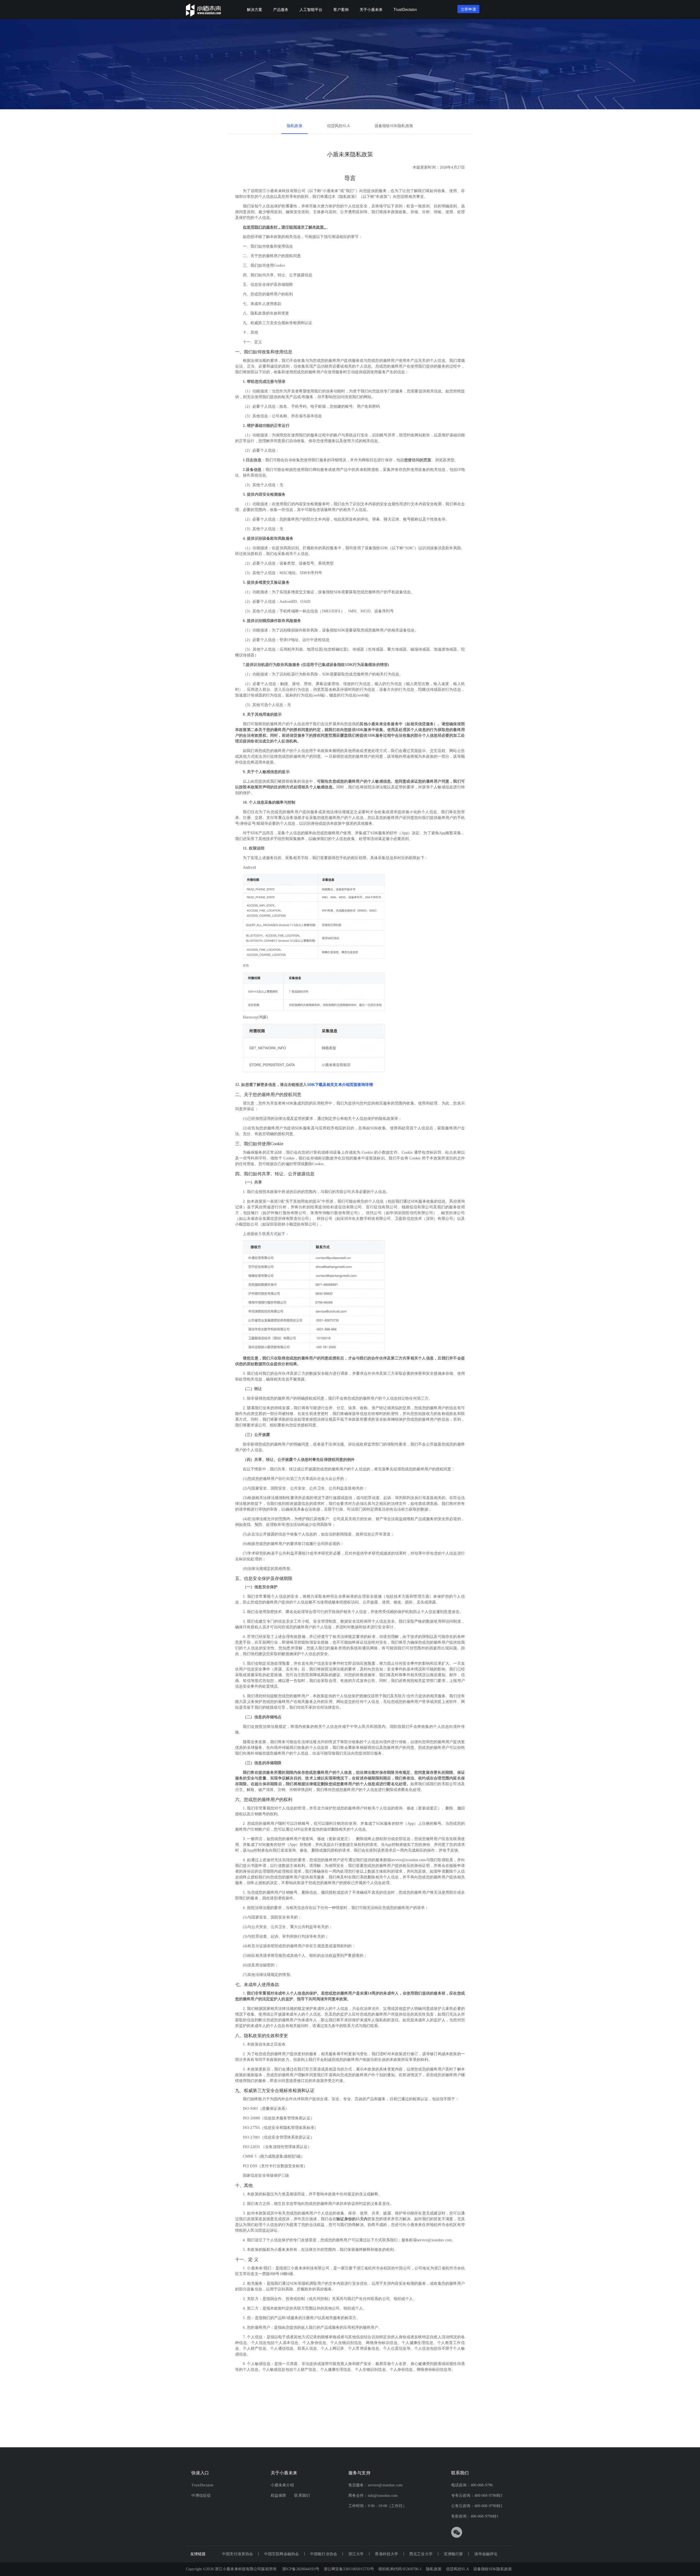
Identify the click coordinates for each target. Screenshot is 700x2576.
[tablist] (350, 126)
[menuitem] (255, 10)
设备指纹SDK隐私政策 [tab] (394, 126)
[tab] (294, 126)
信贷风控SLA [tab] (339, 126)
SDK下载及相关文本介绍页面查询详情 (340, 1085)
